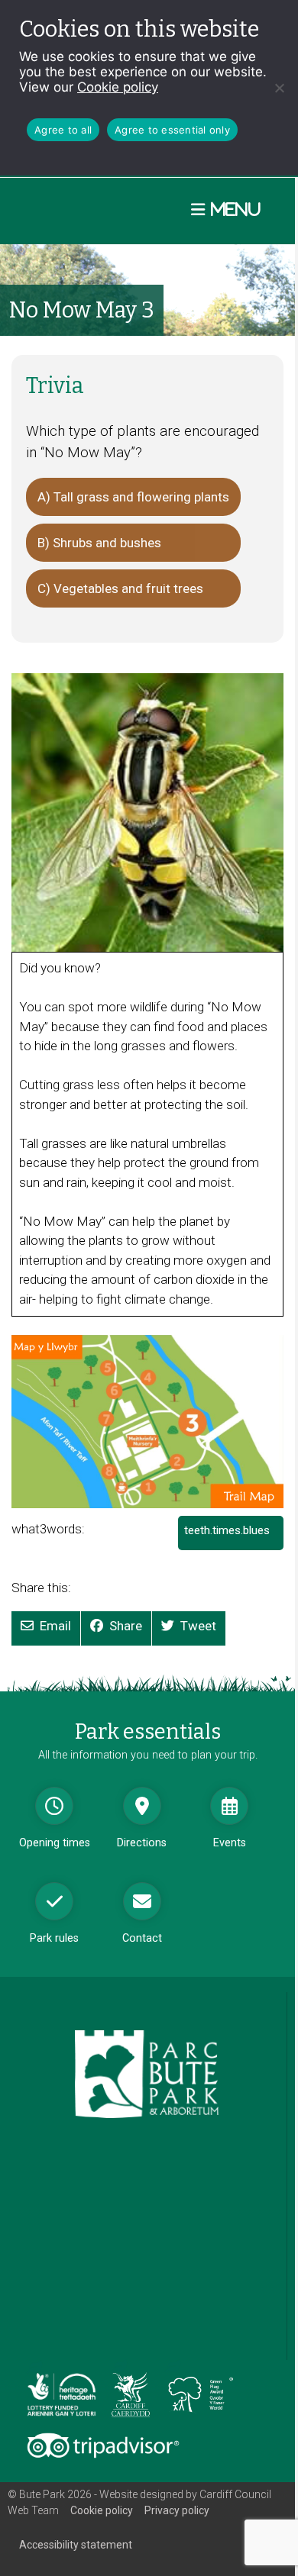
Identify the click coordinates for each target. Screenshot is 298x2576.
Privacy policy (177, 2510)
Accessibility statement (76, 2545)
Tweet (198, 1626)
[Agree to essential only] (279, 88)
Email (55, 1626)
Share (126, 1626)
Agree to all (63, 130)
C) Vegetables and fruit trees (120, 588)
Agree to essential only (172, 130)
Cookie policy (118, 87)
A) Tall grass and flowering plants (133, 497)
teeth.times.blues (232, 1537)
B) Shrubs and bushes (99, 543)
